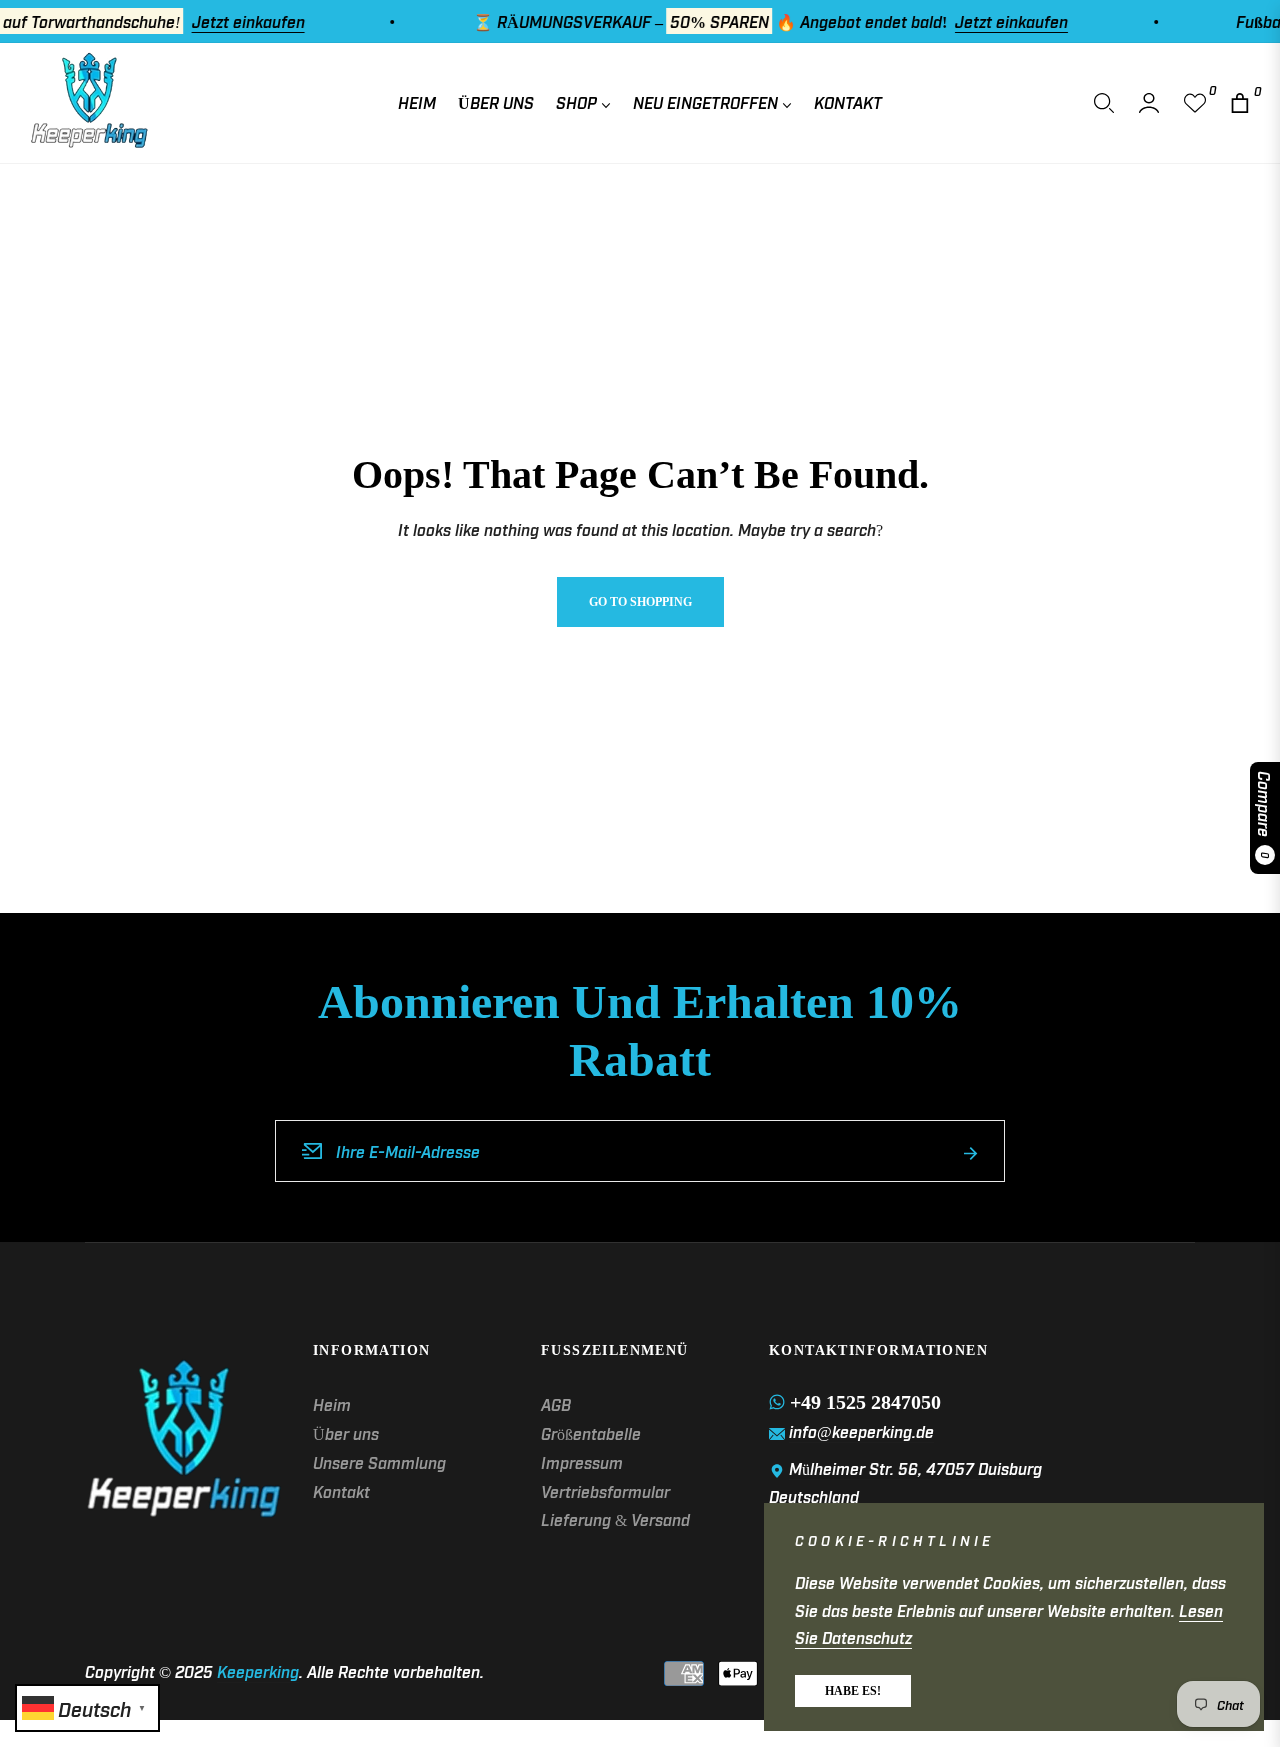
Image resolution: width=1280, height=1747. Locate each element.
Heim (332, 1404)
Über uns (346, 1433)
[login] (1149, 103)
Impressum (582, 1462)
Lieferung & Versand (615, 1519)
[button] (1104, 103)
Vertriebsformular (605, 1491)
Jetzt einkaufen (225, 21)
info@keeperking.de (861, 1431)
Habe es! (853, 1691)
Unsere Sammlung (379, 1462)
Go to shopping (640, 602)
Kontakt (341, 1491)
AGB (556, 1404)
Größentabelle (591, 1433)
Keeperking (258, 1671)
